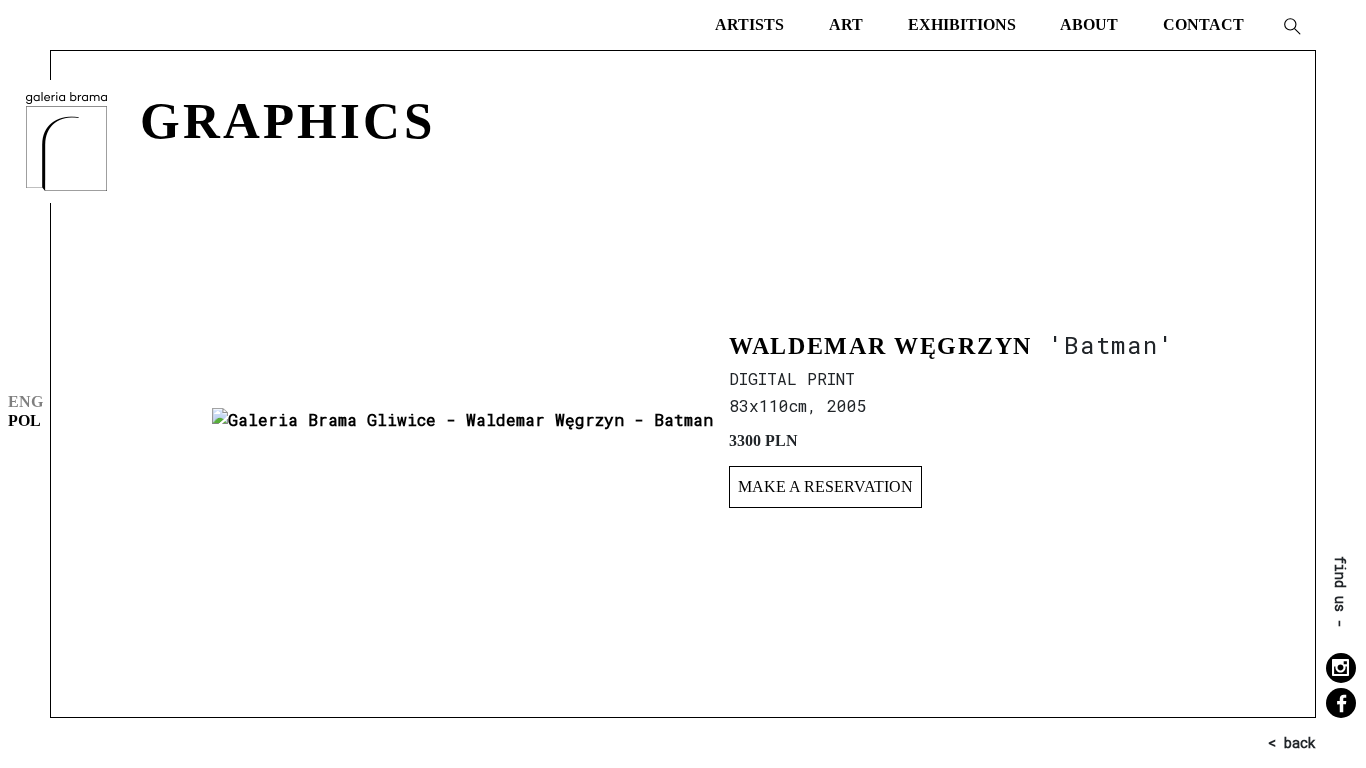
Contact (1203, 24)
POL (24, 420)
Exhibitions (962, 24)
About (1089, 24)
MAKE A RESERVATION (825, 486)
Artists (749, 24)
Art (846, 24)
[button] (1291, 25)
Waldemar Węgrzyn (880, 346)
